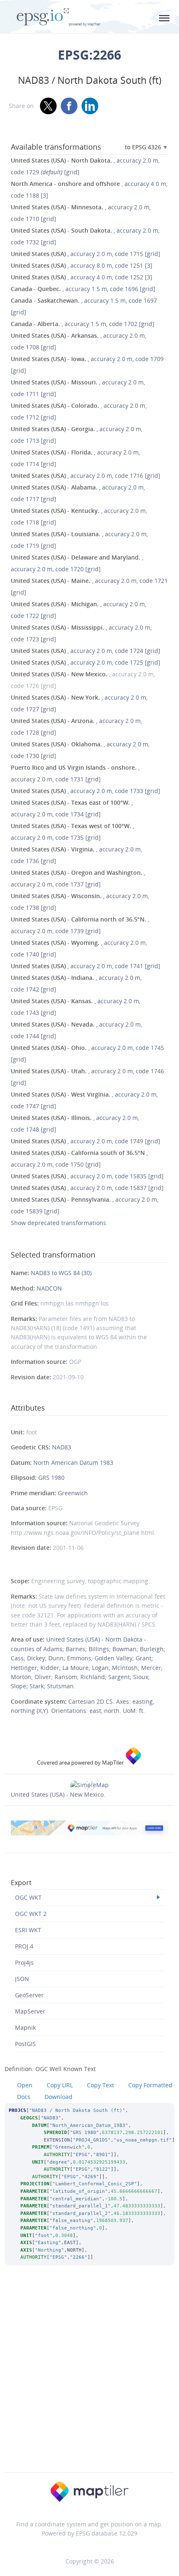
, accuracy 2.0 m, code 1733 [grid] (86, 791)
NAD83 (62, 1447)
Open (25, 2085)
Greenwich (73, 1493)
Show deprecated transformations (58, 1223)
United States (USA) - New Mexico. (58, 1794)
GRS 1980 (51, 1478)
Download (58, 2097)
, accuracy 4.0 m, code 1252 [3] (82, 277)
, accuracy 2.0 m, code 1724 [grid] (86, 651)
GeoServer (29, 1995)
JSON (22, 1979)
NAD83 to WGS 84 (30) (61, 1273)
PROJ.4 (24, 1946)
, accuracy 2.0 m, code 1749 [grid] (86, 1141)
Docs (24, 2097)
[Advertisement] (89, 2380)
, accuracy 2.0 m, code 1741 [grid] (86, 966)
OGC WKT (28, 1897)
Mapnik (25, 2027)
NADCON (49, 1288)
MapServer (30, 2011)
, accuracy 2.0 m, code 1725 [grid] (86, 662)
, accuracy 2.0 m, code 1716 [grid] (86, 476)
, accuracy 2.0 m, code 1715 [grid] (86, 254)
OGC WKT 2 (31, 1914)
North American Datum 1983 (73, 1462)
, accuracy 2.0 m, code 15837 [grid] (87, 1188)
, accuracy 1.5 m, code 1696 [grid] (83, 289)
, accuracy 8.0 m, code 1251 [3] (82, 265)
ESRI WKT (28, 1930)
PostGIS (25, 2044)
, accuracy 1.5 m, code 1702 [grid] (83, 324)
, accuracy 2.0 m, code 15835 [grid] (87, 1176)
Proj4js (24, 1962)
